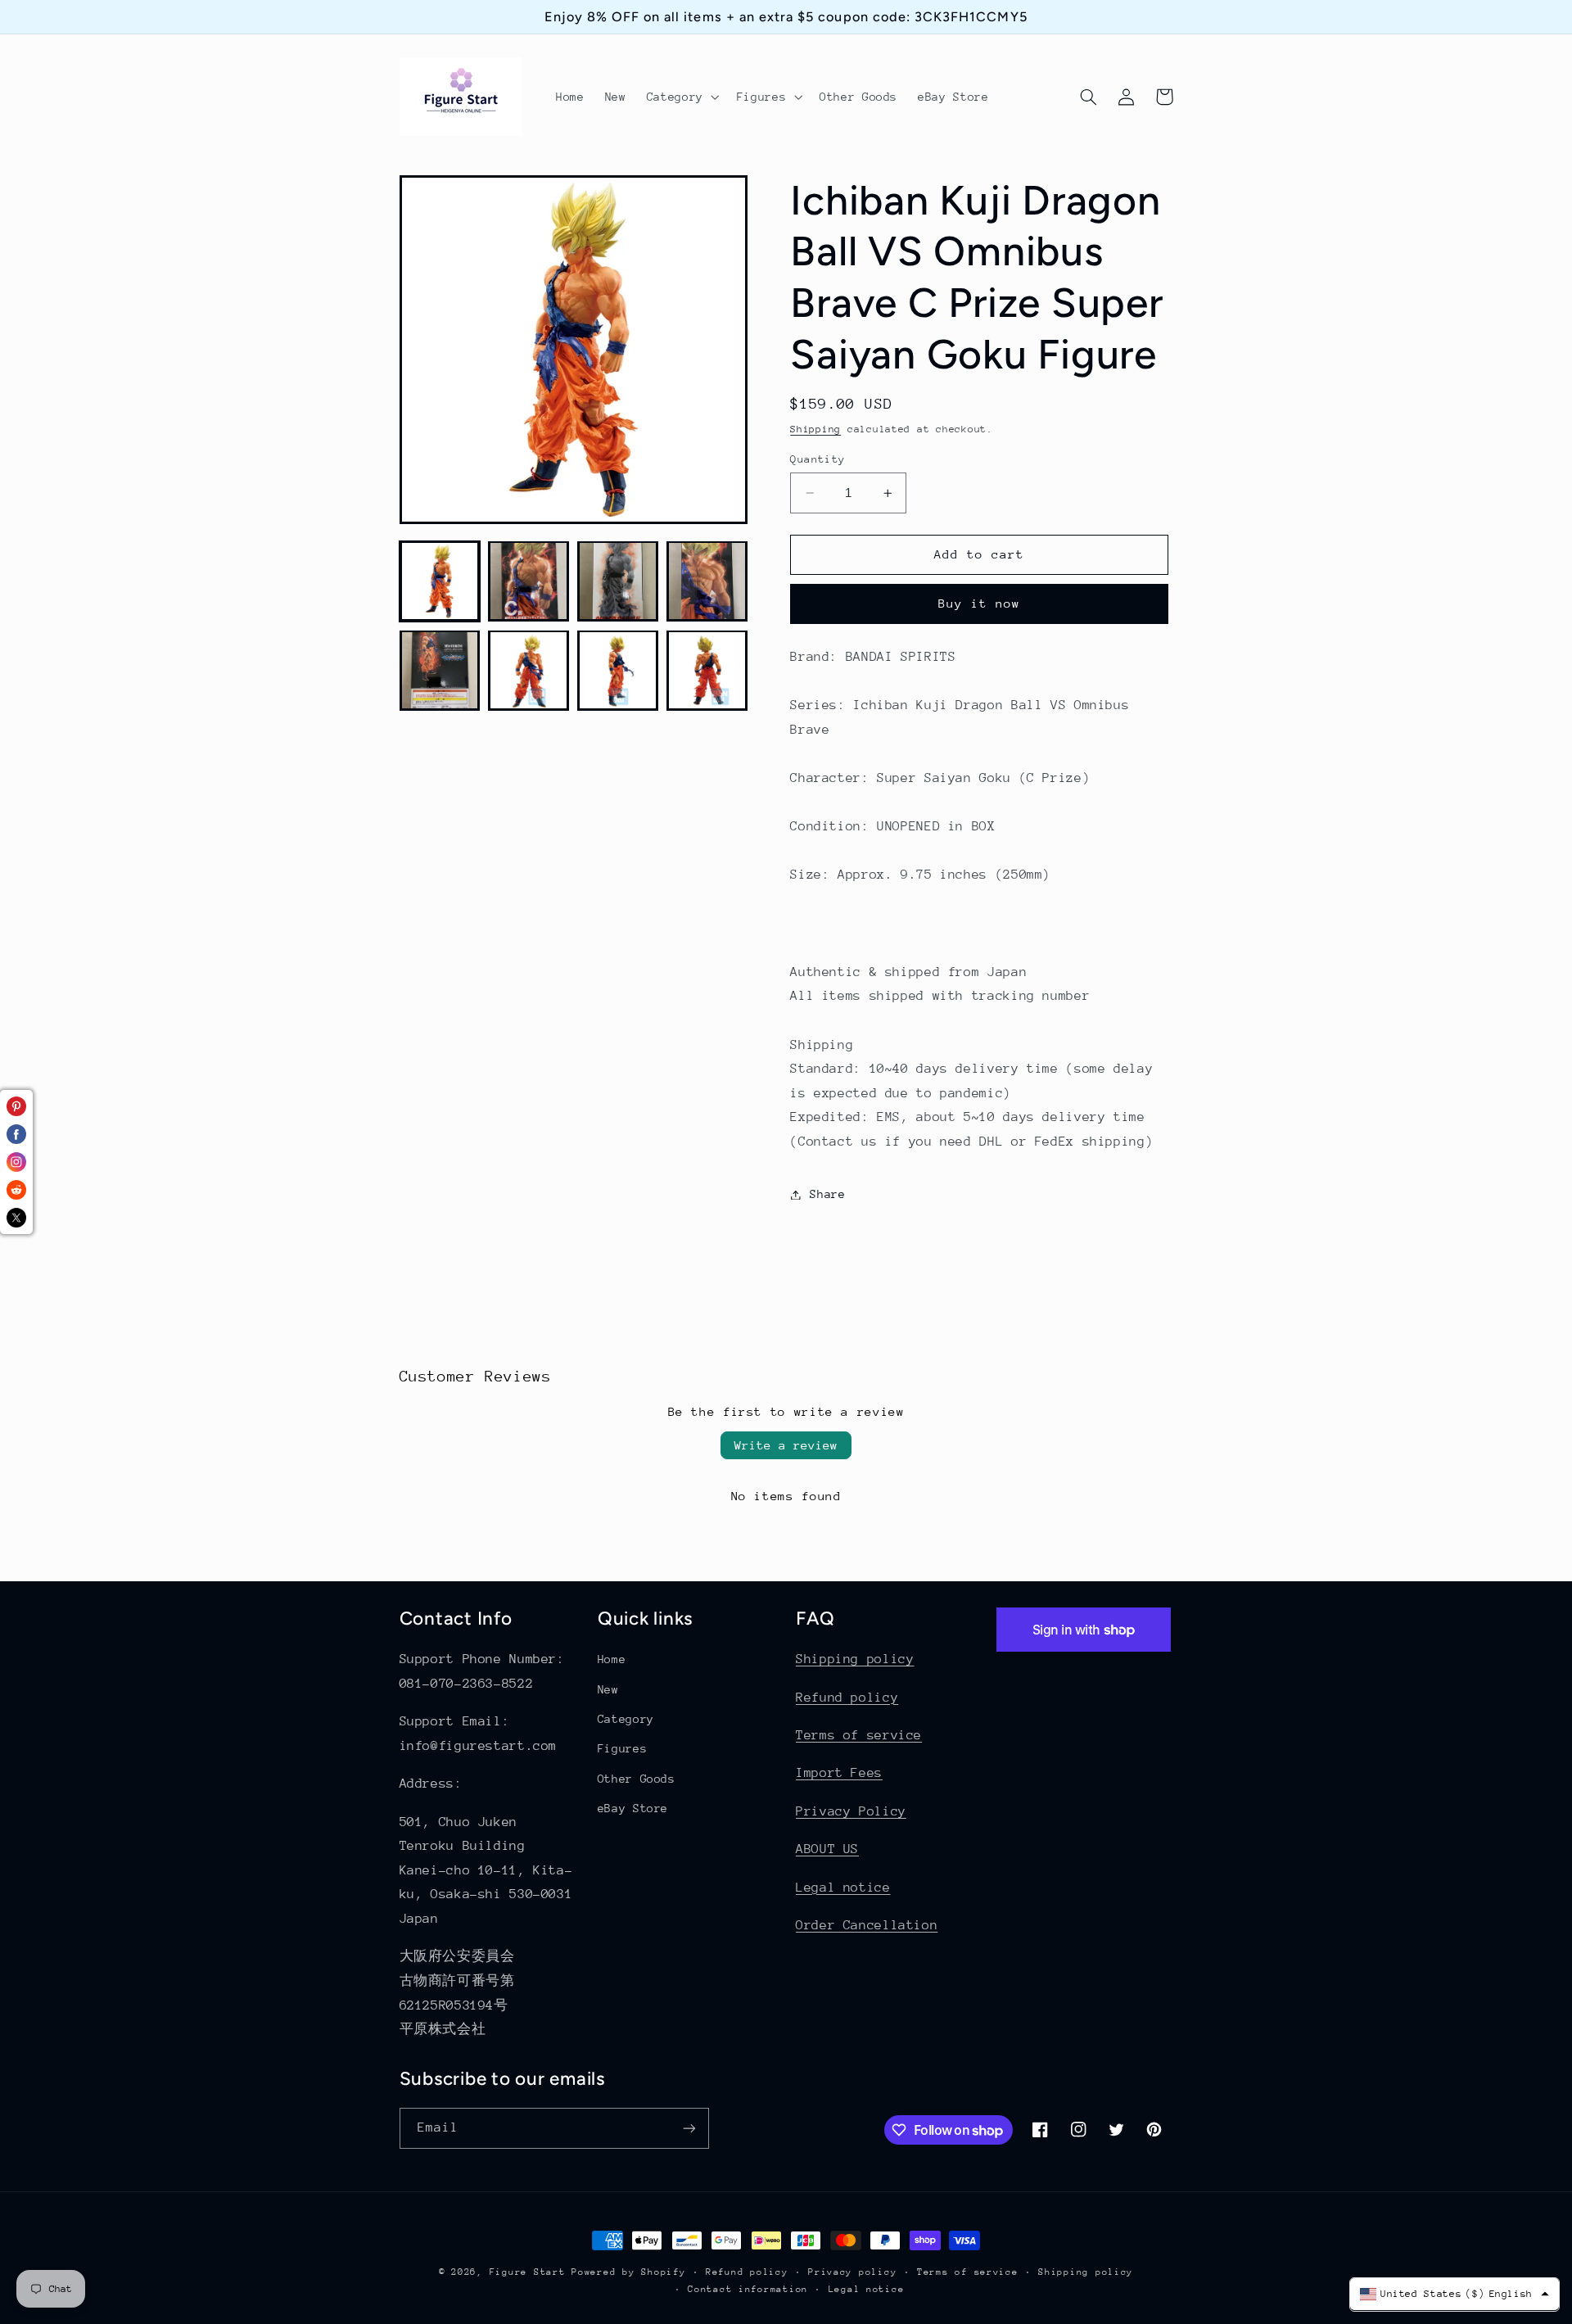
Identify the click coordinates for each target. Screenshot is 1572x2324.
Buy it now (980, 604)
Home (612, 1659)
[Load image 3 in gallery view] (617, 581)
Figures (622, 1748)
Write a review (786, 1445)
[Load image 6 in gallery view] (528, 670)
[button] (681, 97)
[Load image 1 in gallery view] (440, 581)
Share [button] (827, 1194)
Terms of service (859, 1735)
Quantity (818, 459)
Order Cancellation (867, 1925)
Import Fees (839, 1773)
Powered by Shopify (628, 2272)
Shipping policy (855, 1659)
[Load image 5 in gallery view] (440, 670)
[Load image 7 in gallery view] (617, 670)
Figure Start (528, 2272)
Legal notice (843, 1888)
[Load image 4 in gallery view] (707, 581)
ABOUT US (827, 1849)
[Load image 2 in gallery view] (528, 581)
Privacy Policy (851, 1811)
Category (626, 1719)
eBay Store (633, 1808)
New (608, 1689)
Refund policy (847, 1698)
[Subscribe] (689, 2128)
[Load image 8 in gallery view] (707, 670)
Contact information (748, 2289)
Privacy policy (852, 2272)
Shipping (815, 429)
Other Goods (637, 1779)
